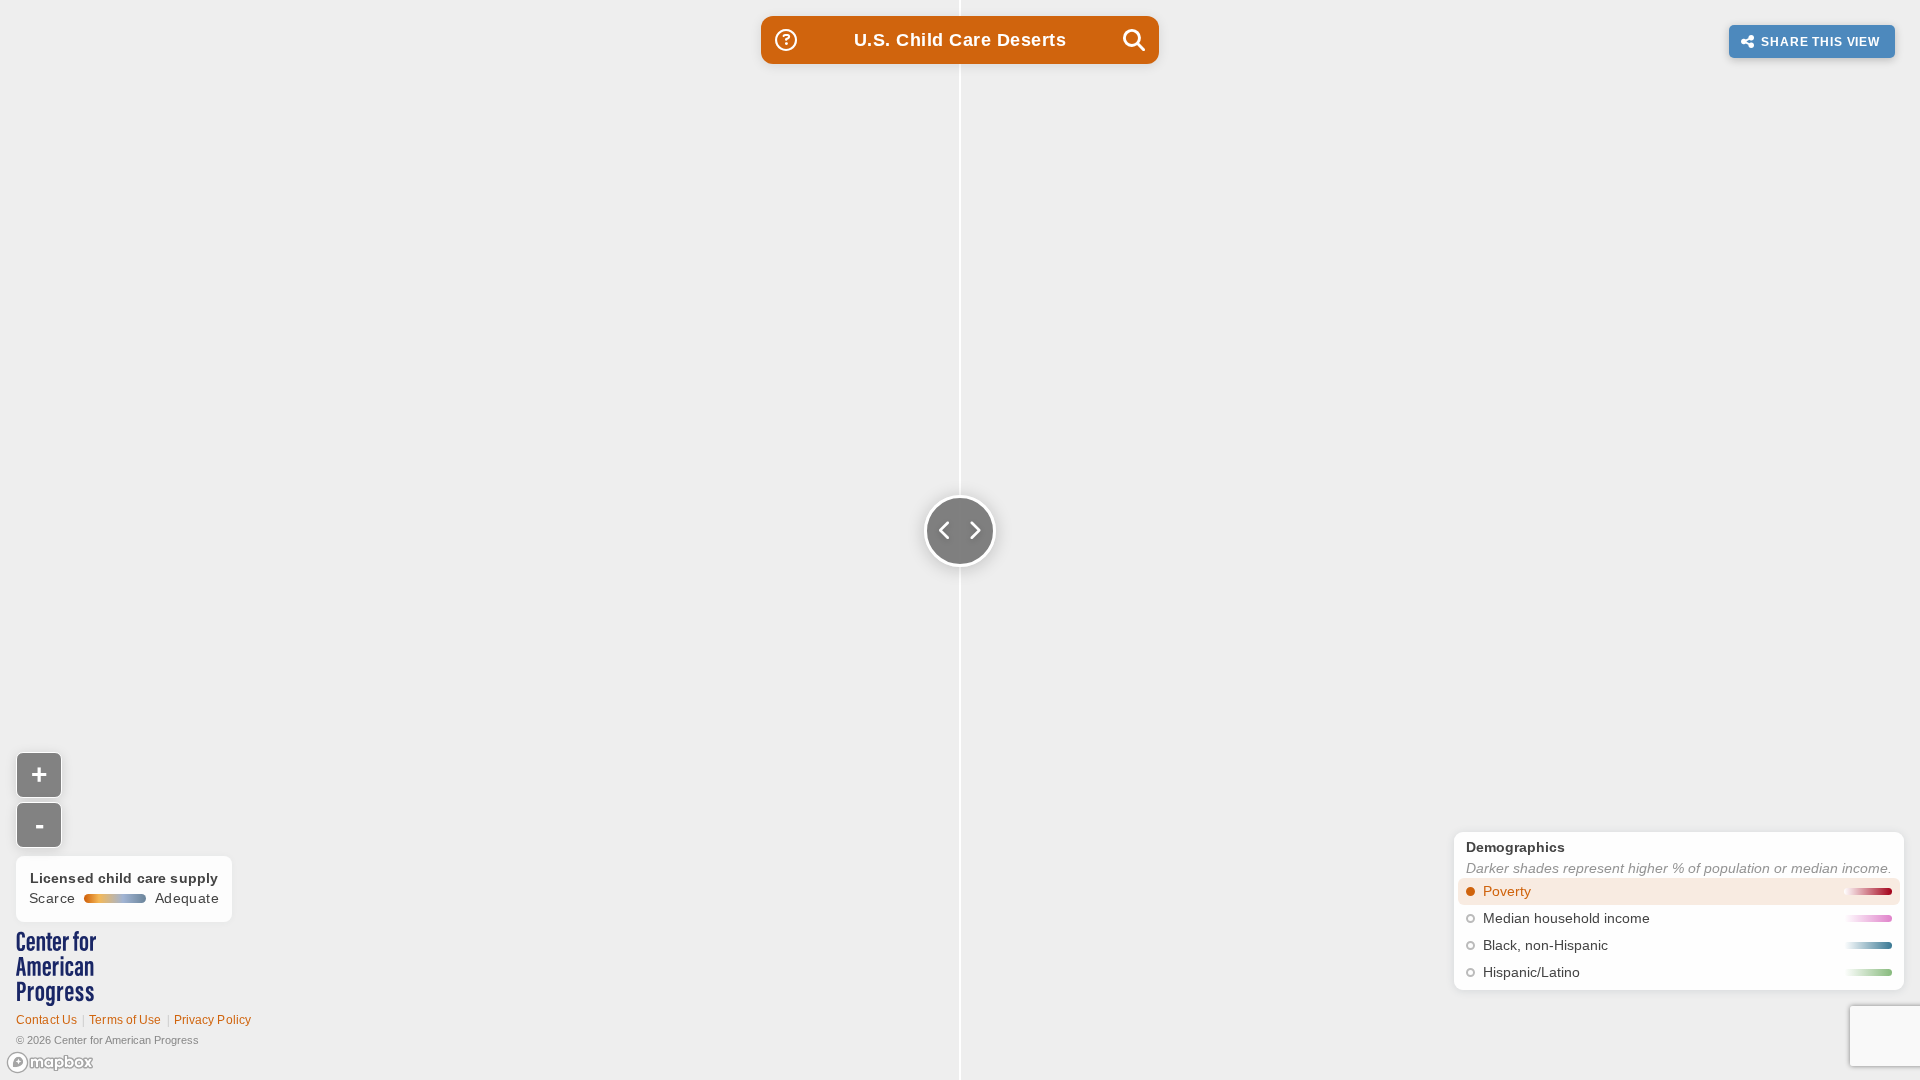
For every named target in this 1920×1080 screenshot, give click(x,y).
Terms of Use (125, 1020)
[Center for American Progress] (56, 968)
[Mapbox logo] (50, 1062)
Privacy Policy (213, 1020)
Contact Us (46, 1020)
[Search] (1134, 40)
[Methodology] (786, 40)
